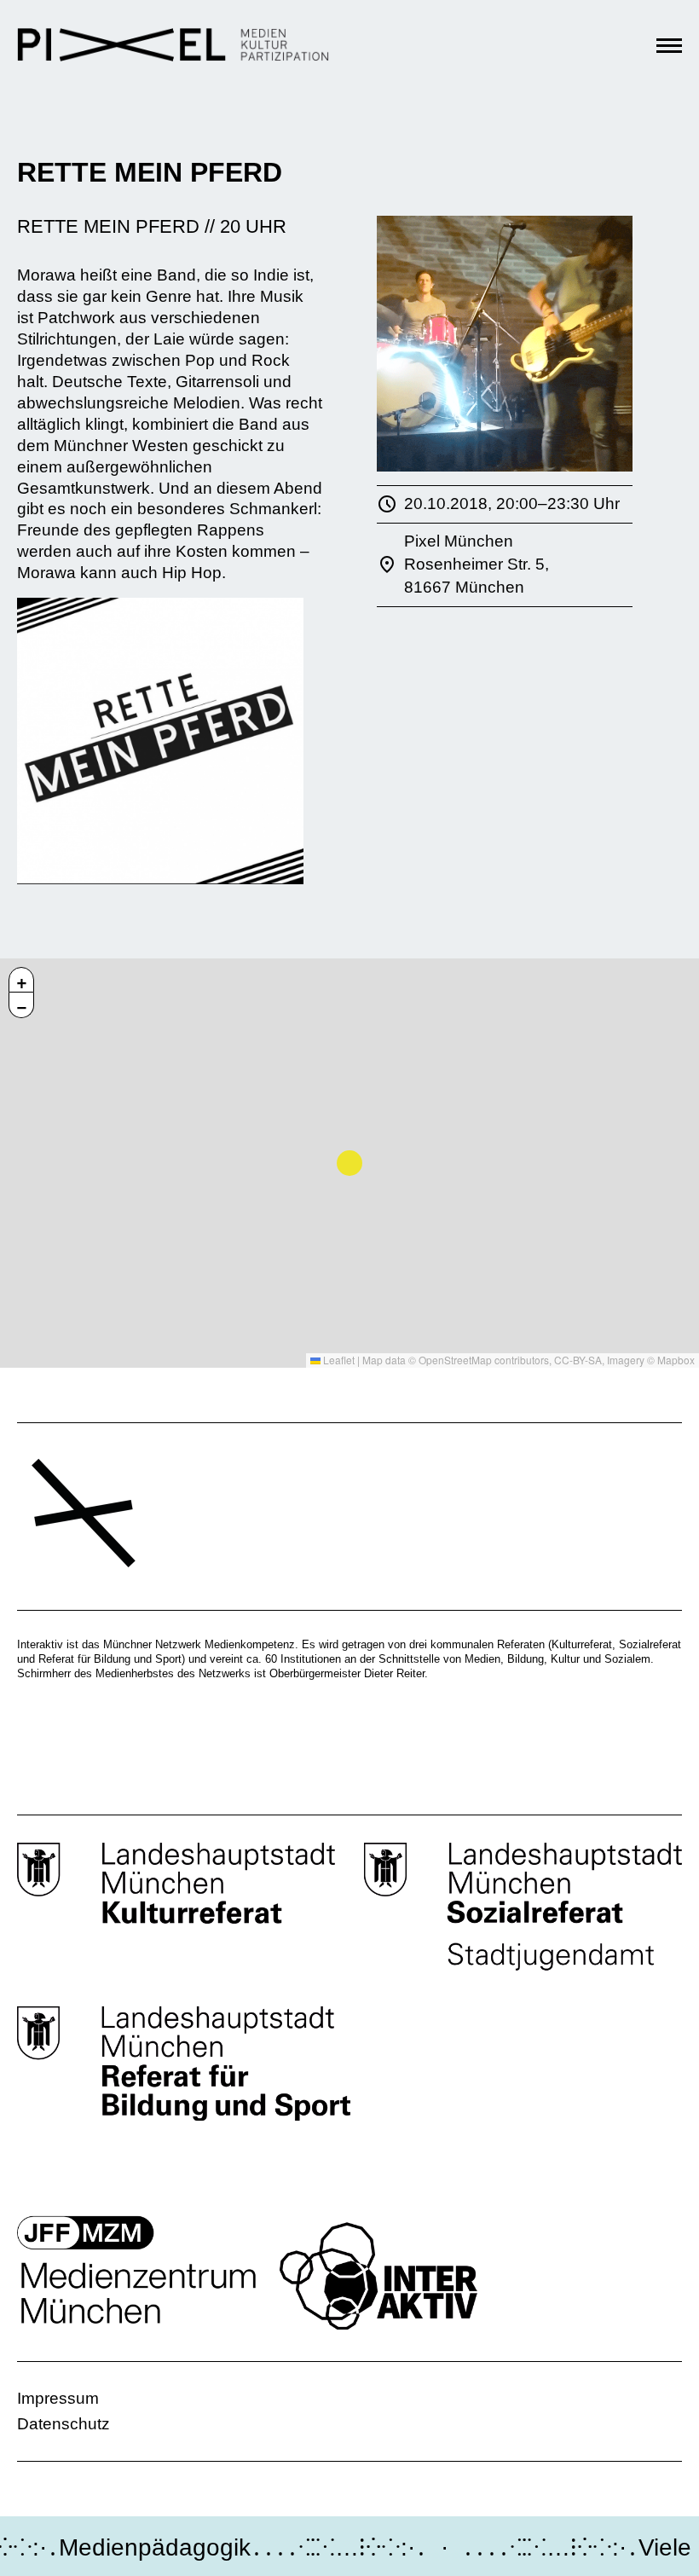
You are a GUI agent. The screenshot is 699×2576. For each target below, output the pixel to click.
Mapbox (676, 1360)
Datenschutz (64, 2424)
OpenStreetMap (455, 1360)
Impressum (58, 2398)
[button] (21, 980)
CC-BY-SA (578, 1360)
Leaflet (338, 1360)
